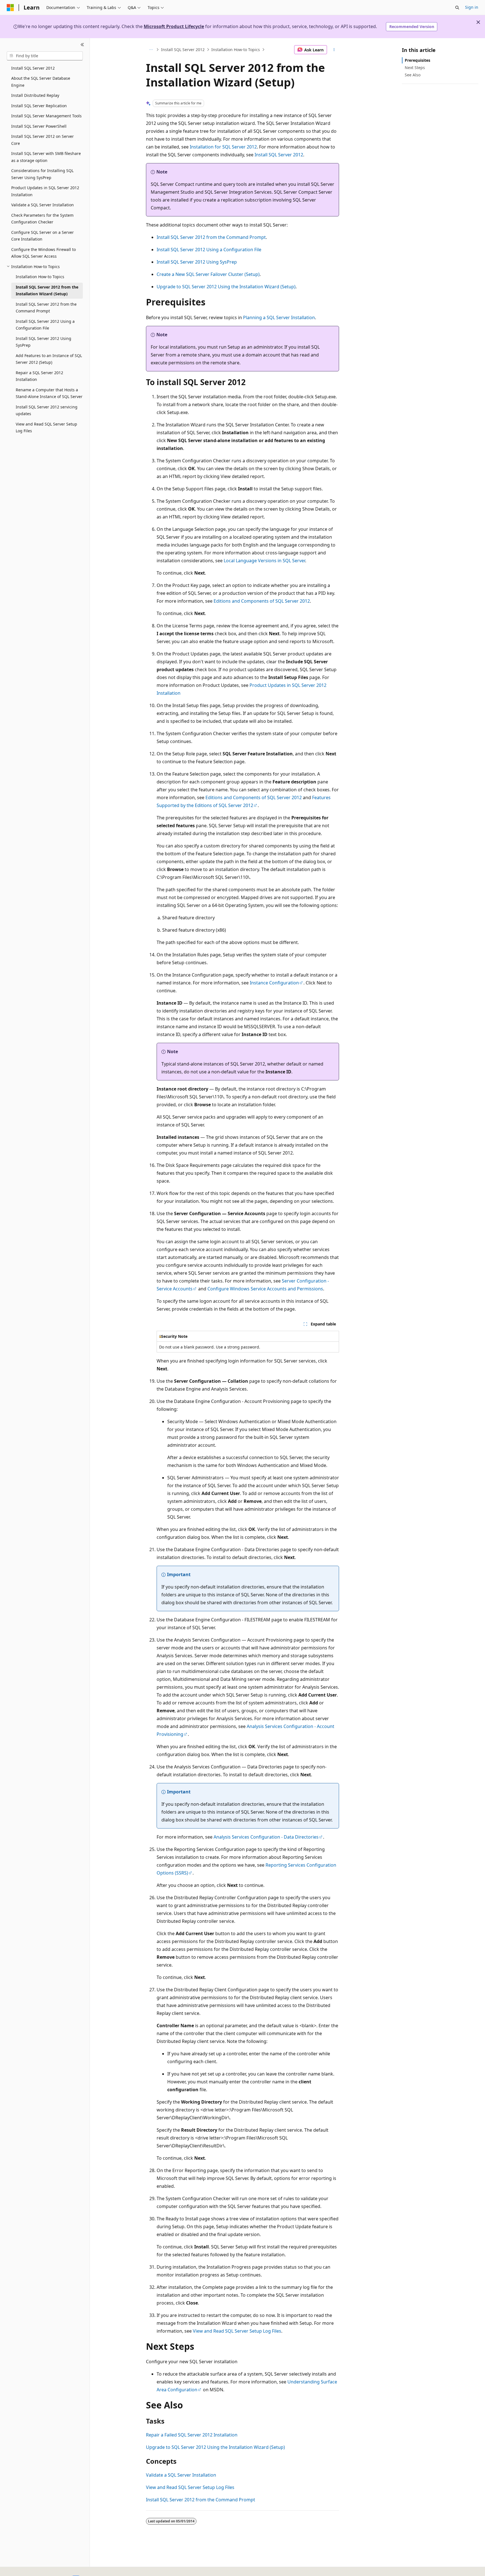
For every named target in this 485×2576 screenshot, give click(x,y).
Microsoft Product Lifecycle (174, 26)
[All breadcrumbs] (151, 50)
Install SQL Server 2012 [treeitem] (33, 68)
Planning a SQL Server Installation (279, 317)
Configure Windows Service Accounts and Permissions (265, 1289)
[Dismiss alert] (478, 22)
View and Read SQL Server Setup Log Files (237, 2331)
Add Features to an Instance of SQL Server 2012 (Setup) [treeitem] (49, 359)
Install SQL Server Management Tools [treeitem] (46, 116)
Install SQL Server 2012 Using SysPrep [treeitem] (44, 342)
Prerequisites (417, 60)
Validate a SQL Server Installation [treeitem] (43, 205)
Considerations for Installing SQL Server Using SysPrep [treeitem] (42, 174)
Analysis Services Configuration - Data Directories (266, 1837)
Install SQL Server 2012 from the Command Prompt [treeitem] (46, 308)
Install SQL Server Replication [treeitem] (39, 106)
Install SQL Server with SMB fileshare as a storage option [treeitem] (46, 157)
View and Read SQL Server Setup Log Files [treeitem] (46, 428)
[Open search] (457, 8)
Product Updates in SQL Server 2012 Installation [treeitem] (45, 191)
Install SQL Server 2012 (183, 50)
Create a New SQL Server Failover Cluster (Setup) (208, 274)
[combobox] (45, 56)
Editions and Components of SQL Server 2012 (262, 601)
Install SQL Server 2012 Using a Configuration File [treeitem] (45, 325)
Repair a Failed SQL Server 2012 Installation (192, 2435)
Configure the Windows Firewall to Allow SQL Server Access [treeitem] (44, 253)
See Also (413, 75)
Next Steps (415, 68)
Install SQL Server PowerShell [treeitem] (39, 126)
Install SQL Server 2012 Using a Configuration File (209, 250)
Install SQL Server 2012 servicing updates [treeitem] (47, 410)
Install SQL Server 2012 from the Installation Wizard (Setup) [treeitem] (47, 291)
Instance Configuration (274, 983)
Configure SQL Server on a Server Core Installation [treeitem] (43, 236)
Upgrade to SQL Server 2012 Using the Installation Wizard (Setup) (226, 287)
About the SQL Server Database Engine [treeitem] (41, 82)
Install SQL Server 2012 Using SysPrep (197, 262)
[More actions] (334, 50)
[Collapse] (82, 45)
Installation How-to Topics (236, 50)
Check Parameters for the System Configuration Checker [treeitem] (42, 219)
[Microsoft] (10, 8)
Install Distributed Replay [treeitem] (35, 95)
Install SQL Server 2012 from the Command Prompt (211, 237)
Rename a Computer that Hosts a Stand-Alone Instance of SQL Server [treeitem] (49, 393)
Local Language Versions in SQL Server (264, 561)
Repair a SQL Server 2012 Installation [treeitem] (39, 376)
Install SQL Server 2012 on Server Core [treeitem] (43, 140)
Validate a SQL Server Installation (181, 2475)
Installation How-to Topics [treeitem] (40, 277)
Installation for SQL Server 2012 (223, 147)
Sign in (472, 7)
